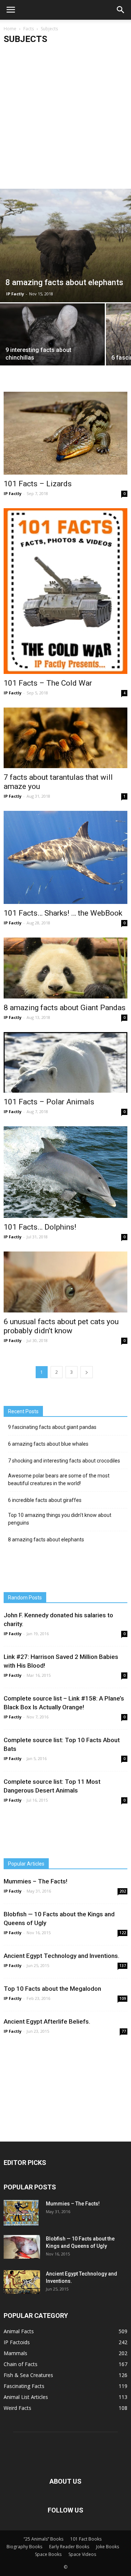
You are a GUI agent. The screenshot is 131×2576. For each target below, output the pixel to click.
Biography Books (24, 2547)
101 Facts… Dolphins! (40, 1227)
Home (10, 29)
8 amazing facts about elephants (46, 1540)
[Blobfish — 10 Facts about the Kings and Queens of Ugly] (22, 2247)
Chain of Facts (21, 2364)
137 (123, 1966)
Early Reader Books (69, 2547)
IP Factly (15, 294)
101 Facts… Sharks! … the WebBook (63, 913)
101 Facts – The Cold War (48, 683)
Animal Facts (19, 2331)
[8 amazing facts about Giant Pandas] (65, 968)
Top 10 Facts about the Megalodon (52, 1989)
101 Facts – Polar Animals (49, 1102)
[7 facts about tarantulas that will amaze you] (65, 738)
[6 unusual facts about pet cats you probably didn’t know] (65, 1282)
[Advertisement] (65, 119)
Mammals (15, 2353)
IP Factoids (17, 2342)
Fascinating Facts (24, 2386)
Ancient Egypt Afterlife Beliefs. (47, 2021)
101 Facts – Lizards (38, 484)
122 (123, 1933)
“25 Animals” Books (43, 2539)
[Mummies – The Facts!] (21, 2213)
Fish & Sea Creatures (28, 2375)
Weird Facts (17, 2408)
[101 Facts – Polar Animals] (65, 1062)
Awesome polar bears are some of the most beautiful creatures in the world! (59, 1479)
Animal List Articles (26, 2397)
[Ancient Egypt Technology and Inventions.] (22, 2282)
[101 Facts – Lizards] (65, 433)
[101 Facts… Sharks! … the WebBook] (65, 857)
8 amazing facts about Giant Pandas (65, 1008)
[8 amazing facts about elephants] (65, 246)
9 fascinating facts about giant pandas (52, 1427)
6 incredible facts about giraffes (45, 1500)
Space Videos (82, 2554)
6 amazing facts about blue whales (48, 1444)
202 (123, 1891)
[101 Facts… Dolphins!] (65, 1172)
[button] (121, 10)
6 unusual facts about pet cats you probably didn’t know (61, 1326)
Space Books (48, 2554)
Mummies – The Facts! (35, 1881)
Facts (29, 29)
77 (124, 2031)
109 (123, 1998)
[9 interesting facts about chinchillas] (52, 342)
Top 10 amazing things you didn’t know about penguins (60, 1519)
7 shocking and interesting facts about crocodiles (64, 1461)
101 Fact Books (86, 2539)
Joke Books (108, 2547)
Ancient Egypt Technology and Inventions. (61, 1956)
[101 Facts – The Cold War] (65, 591)
